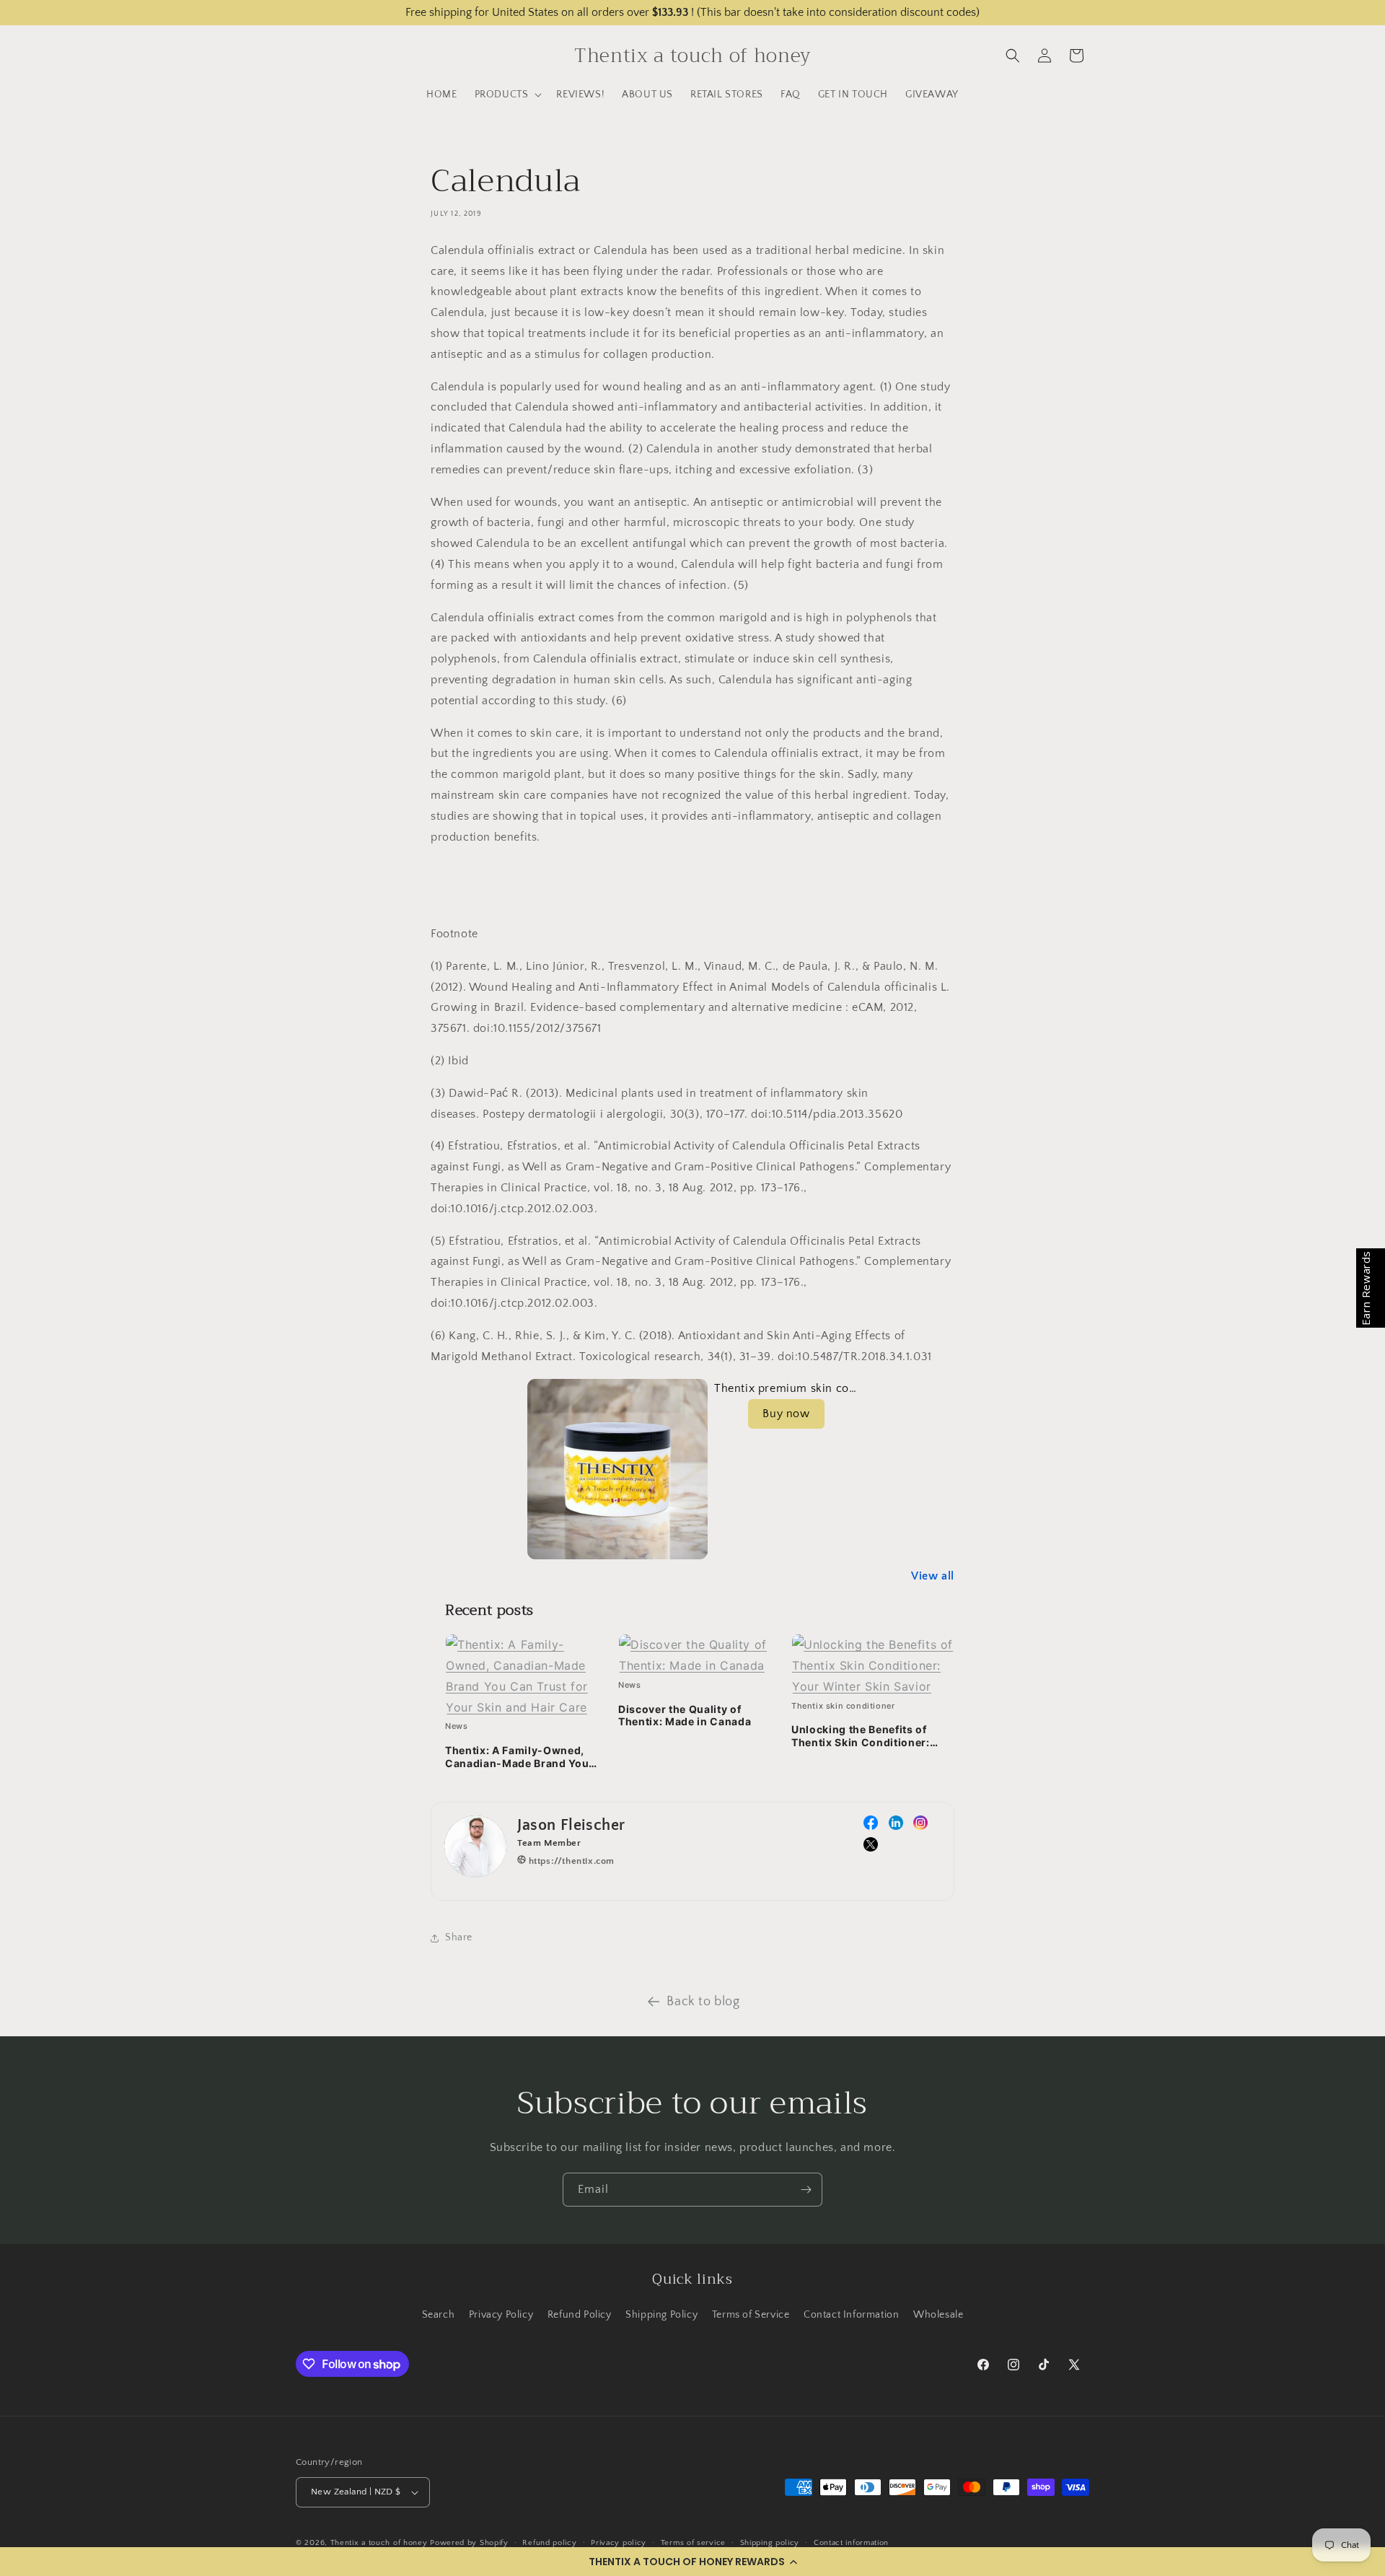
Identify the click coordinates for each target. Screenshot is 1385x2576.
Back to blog (703, 2002)
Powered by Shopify (469, 2543)
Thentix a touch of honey (379, 2543)
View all (933, 1576)
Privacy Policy (501, 2315)
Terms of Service (751, 2315)
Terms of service (693, 2543)
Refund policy (549, 2543)
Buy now (786, 1414)
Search (439, 2315)
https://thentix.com (570, 1861)
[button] (692, 2562)
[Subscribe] (806, 2190)
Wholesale (938, 2315)
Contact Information (851, 2315)
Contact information (851, 2543)
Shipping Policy (661, 2315)
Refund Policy (580, 2315)
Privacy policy (619, 2543)
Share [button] (459, 1937)
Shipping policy (770, 2543)
